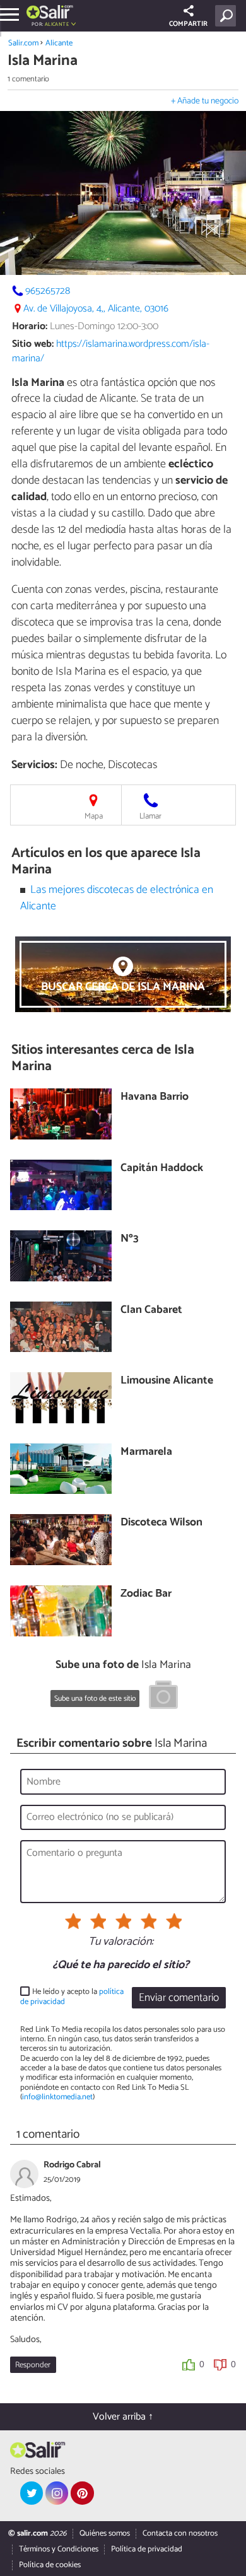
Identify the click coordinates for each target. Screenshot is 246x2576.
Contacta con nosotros (180, 2533)
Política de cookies (50, 2565)
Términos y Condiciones (59, 2549)
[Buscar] (228, 16)
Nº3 (130, 1239)
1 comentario (28, 79)
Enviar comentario (179, 1998)
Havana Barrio (155, 1098)
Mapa (94, 816)
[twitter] (32, 2493)
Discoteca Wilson (161, 1523)
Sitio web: (33, 344)
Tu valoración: (121, 1942)
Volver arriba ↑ (123, 2417)
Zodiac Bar (146, 1594)
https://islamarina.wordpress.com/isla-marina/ (111, 351)
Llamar (150, 816)
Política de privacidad (147, 2549)
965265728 (48, 291)
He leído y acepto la (72, 1997)
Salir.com (23, 43)
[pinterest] (82, 2493)
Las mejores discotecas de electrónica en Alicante (117, 898)
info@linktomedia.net (57, 2097)
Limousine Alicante (167, 1381)
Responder (33, 2365)
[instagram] (57, 2493)
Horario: (30, 326)
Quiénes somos (105, 2533)
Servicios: (34, 765)
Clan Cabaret (151, 1311)
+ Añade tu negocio (205, 101)
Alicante (59, 43)
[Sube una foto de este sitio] (163, 1697)
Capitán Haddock (162, 1169)
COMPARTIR (188, 24)
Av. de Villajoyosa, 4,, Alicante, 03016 (96, 309)
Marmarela (146, 1453)
